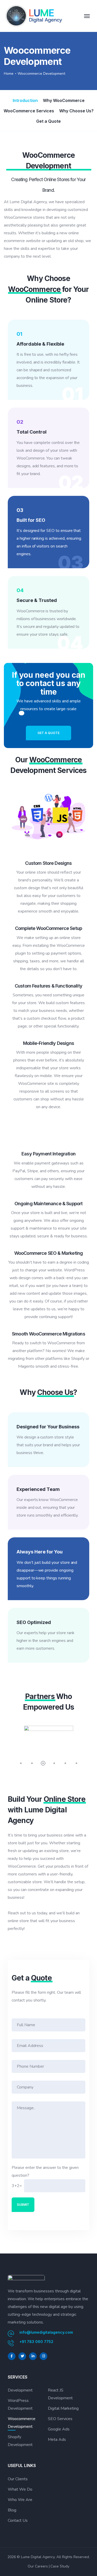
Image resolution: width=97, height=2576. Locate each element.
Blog (12, 2510)
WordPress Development (20, 2404)
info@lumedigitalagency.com (46, 2332)
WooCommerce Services (29, 111)
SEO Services (60, 2419)
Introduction (25, 100)
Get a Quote (48, 121)
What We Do (20, 2489)
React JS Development (61, 2394)
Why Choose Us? (76, 111)
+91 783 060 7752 (36, 2342)
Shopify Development (20, 2441)
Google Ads (59, 2429)
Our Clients (18, 2479)
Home (9, 74)
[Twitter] (22, 2356)
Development (20, 2390)
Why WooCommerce (64, 100)
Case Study (60, 2566)
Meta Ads (57, 2440)
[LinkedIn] (33, 2356)
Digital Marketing (63, 2408)
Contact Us (18, 2520)
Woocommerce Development (22, 2423)
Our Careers (38, 2566)
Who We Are (20, 2500)
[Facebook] (12, 2356)
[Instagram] (43, 2356)
